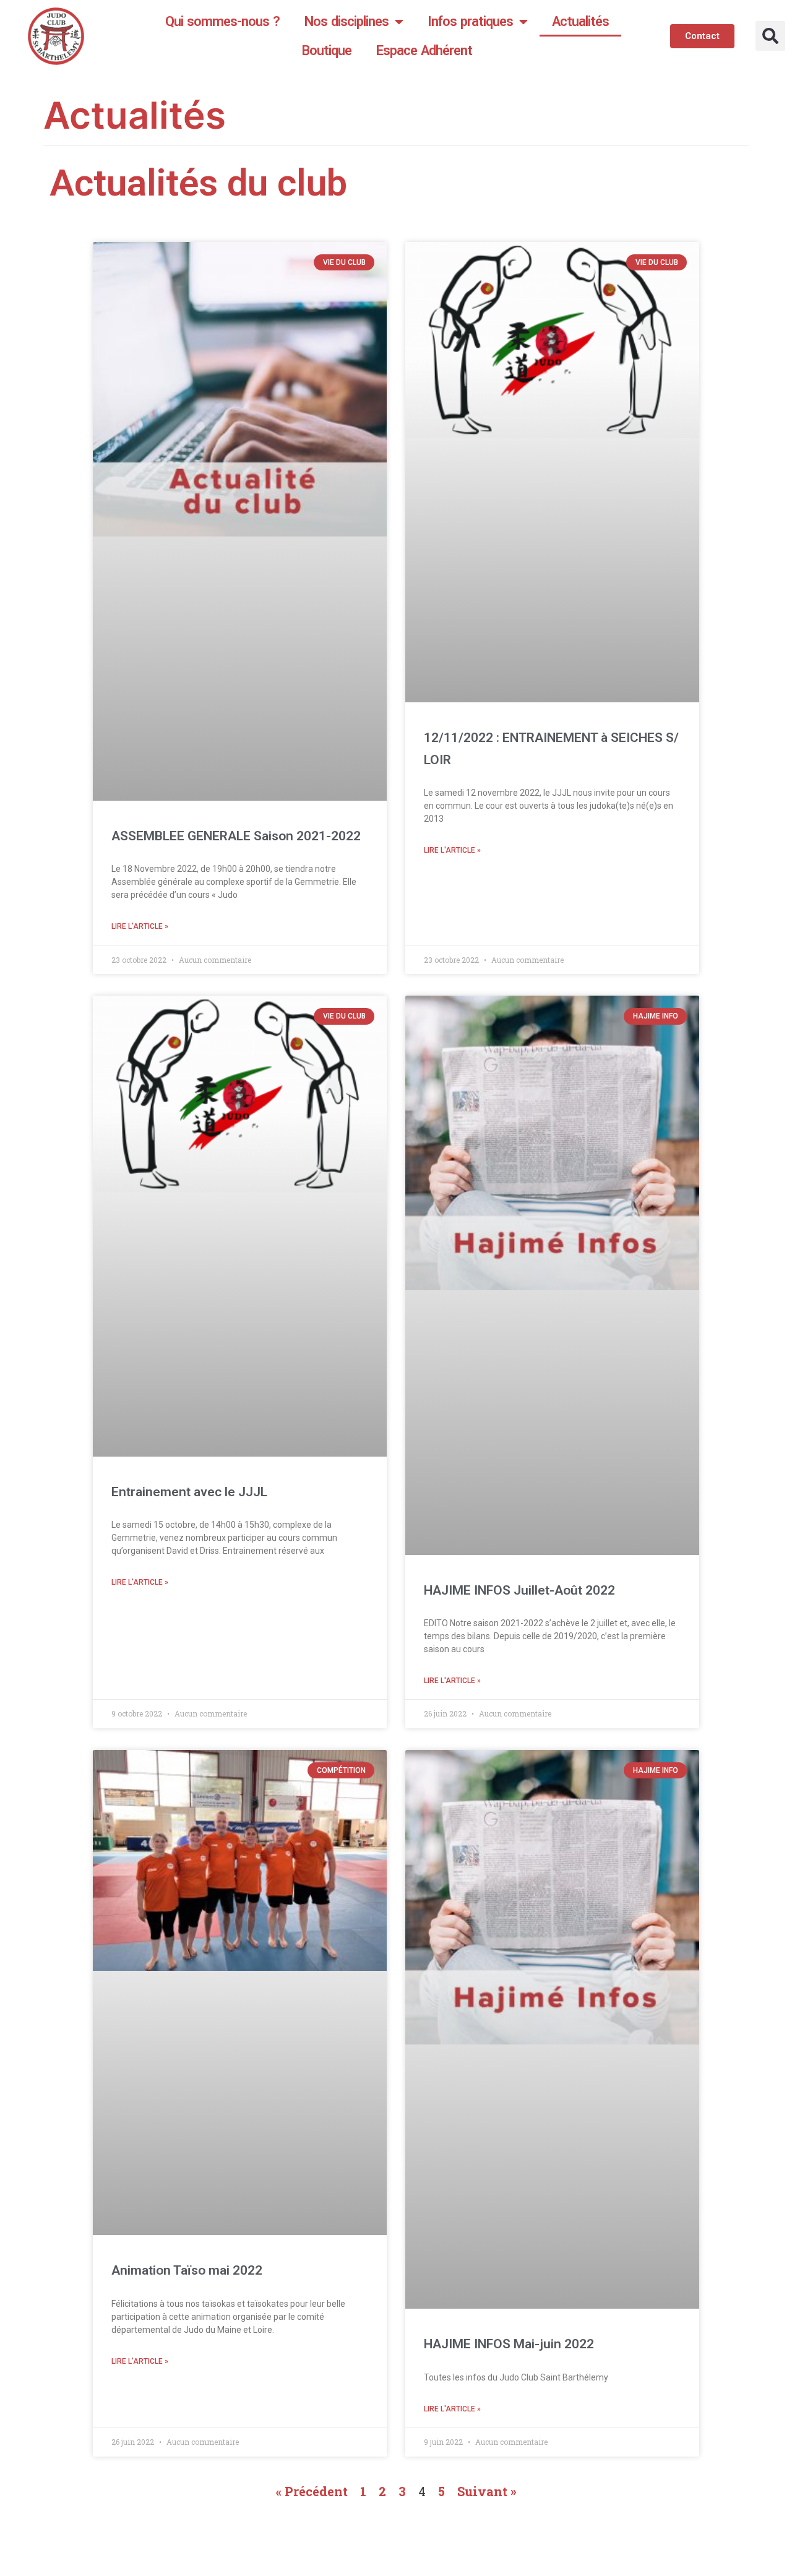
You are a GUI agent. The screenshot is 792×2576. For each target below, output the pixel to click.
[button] (770, 36)
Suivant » (487, 2491)
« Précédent (312, 2491)
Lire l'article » (140, 926)
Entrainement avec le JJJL (189, 1492)
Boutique (327, 50)
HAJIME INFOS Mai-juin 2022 (509, 2344)
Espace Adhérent (424, 50)
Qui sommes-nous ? (222, 21)
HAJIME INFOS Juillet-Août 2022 (519, 1590)
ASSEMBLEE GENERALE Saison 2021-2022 (236, 836)
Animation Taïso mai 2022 (187, 2270)
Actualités (580, 21)
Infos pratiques (470, 21)
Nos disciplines (346, 21)
